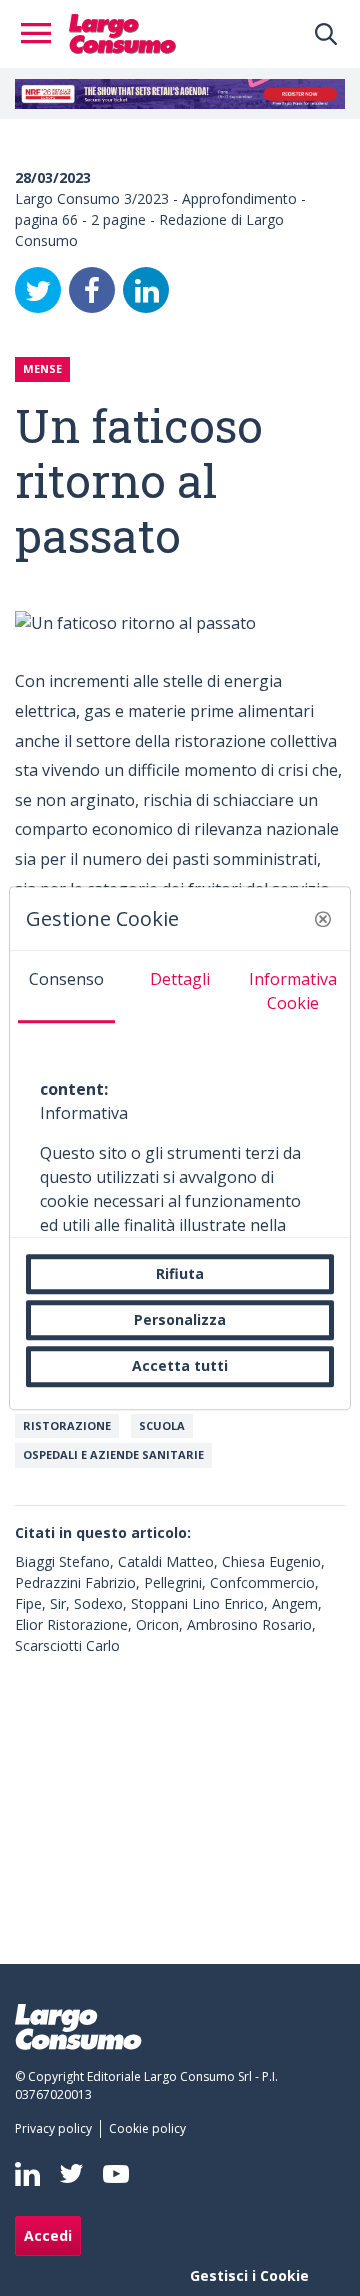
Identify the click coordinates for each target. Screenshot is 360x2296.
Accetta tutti (180, 1366)
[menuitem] (57, 2129)
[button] (323, 919)
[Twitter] (38, 290)
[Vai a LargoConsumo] (122, 32)
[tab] (66, 987)
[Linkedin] (27, 2174)
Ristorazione (67, 1425)
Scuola (162, 1425)
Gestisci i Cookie (249, 2275)
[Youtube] (116, 2173)
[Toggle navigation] (42, 34)
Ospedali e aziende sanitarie (113, 1454)
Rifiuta (180, 1273)
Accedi (48, 2235)
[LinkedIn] (146, 290)
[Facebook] (92, 290)
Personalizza (180, 1319)
